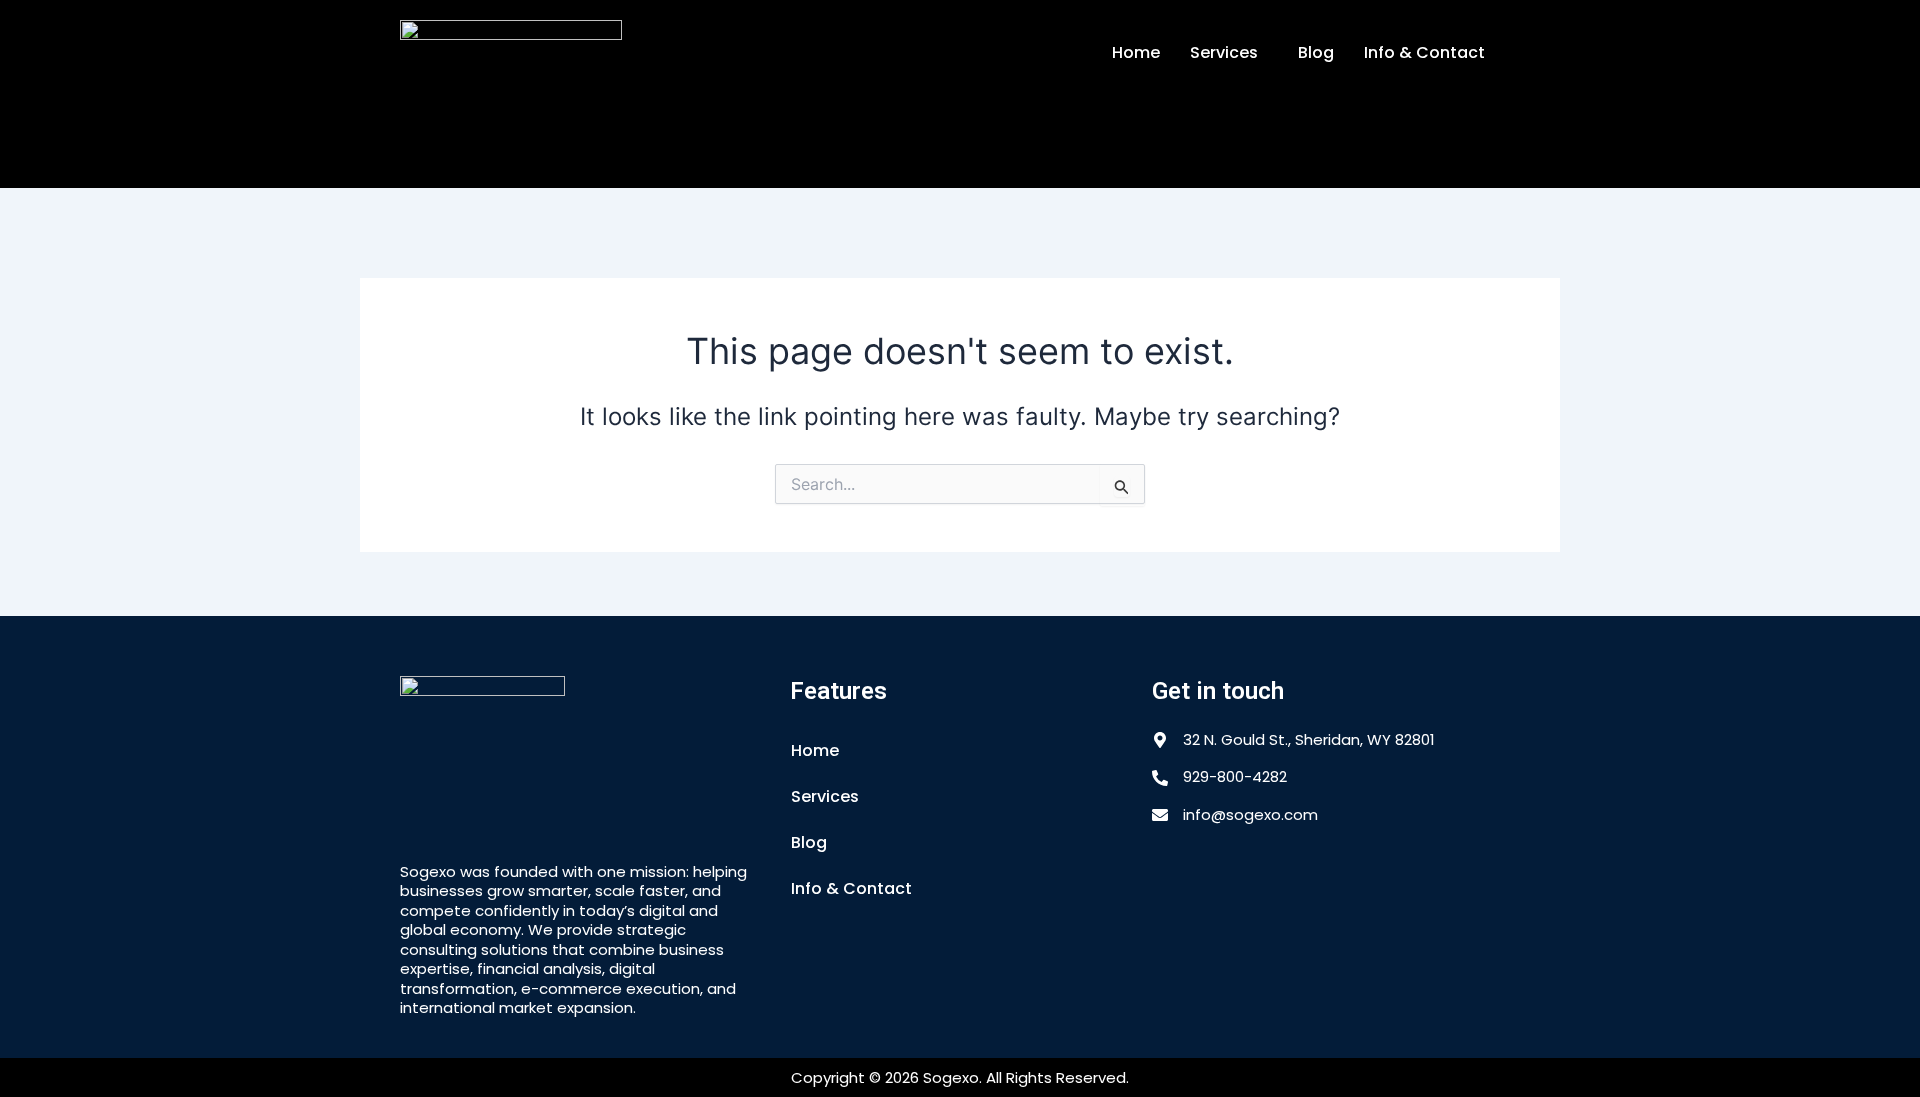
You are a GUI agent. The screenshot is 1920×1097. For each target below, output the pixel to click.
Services (1224, 52)
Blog (1316, 52)
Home (1136, 52)
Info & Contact (1424, 52)
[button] (1229, 53)
